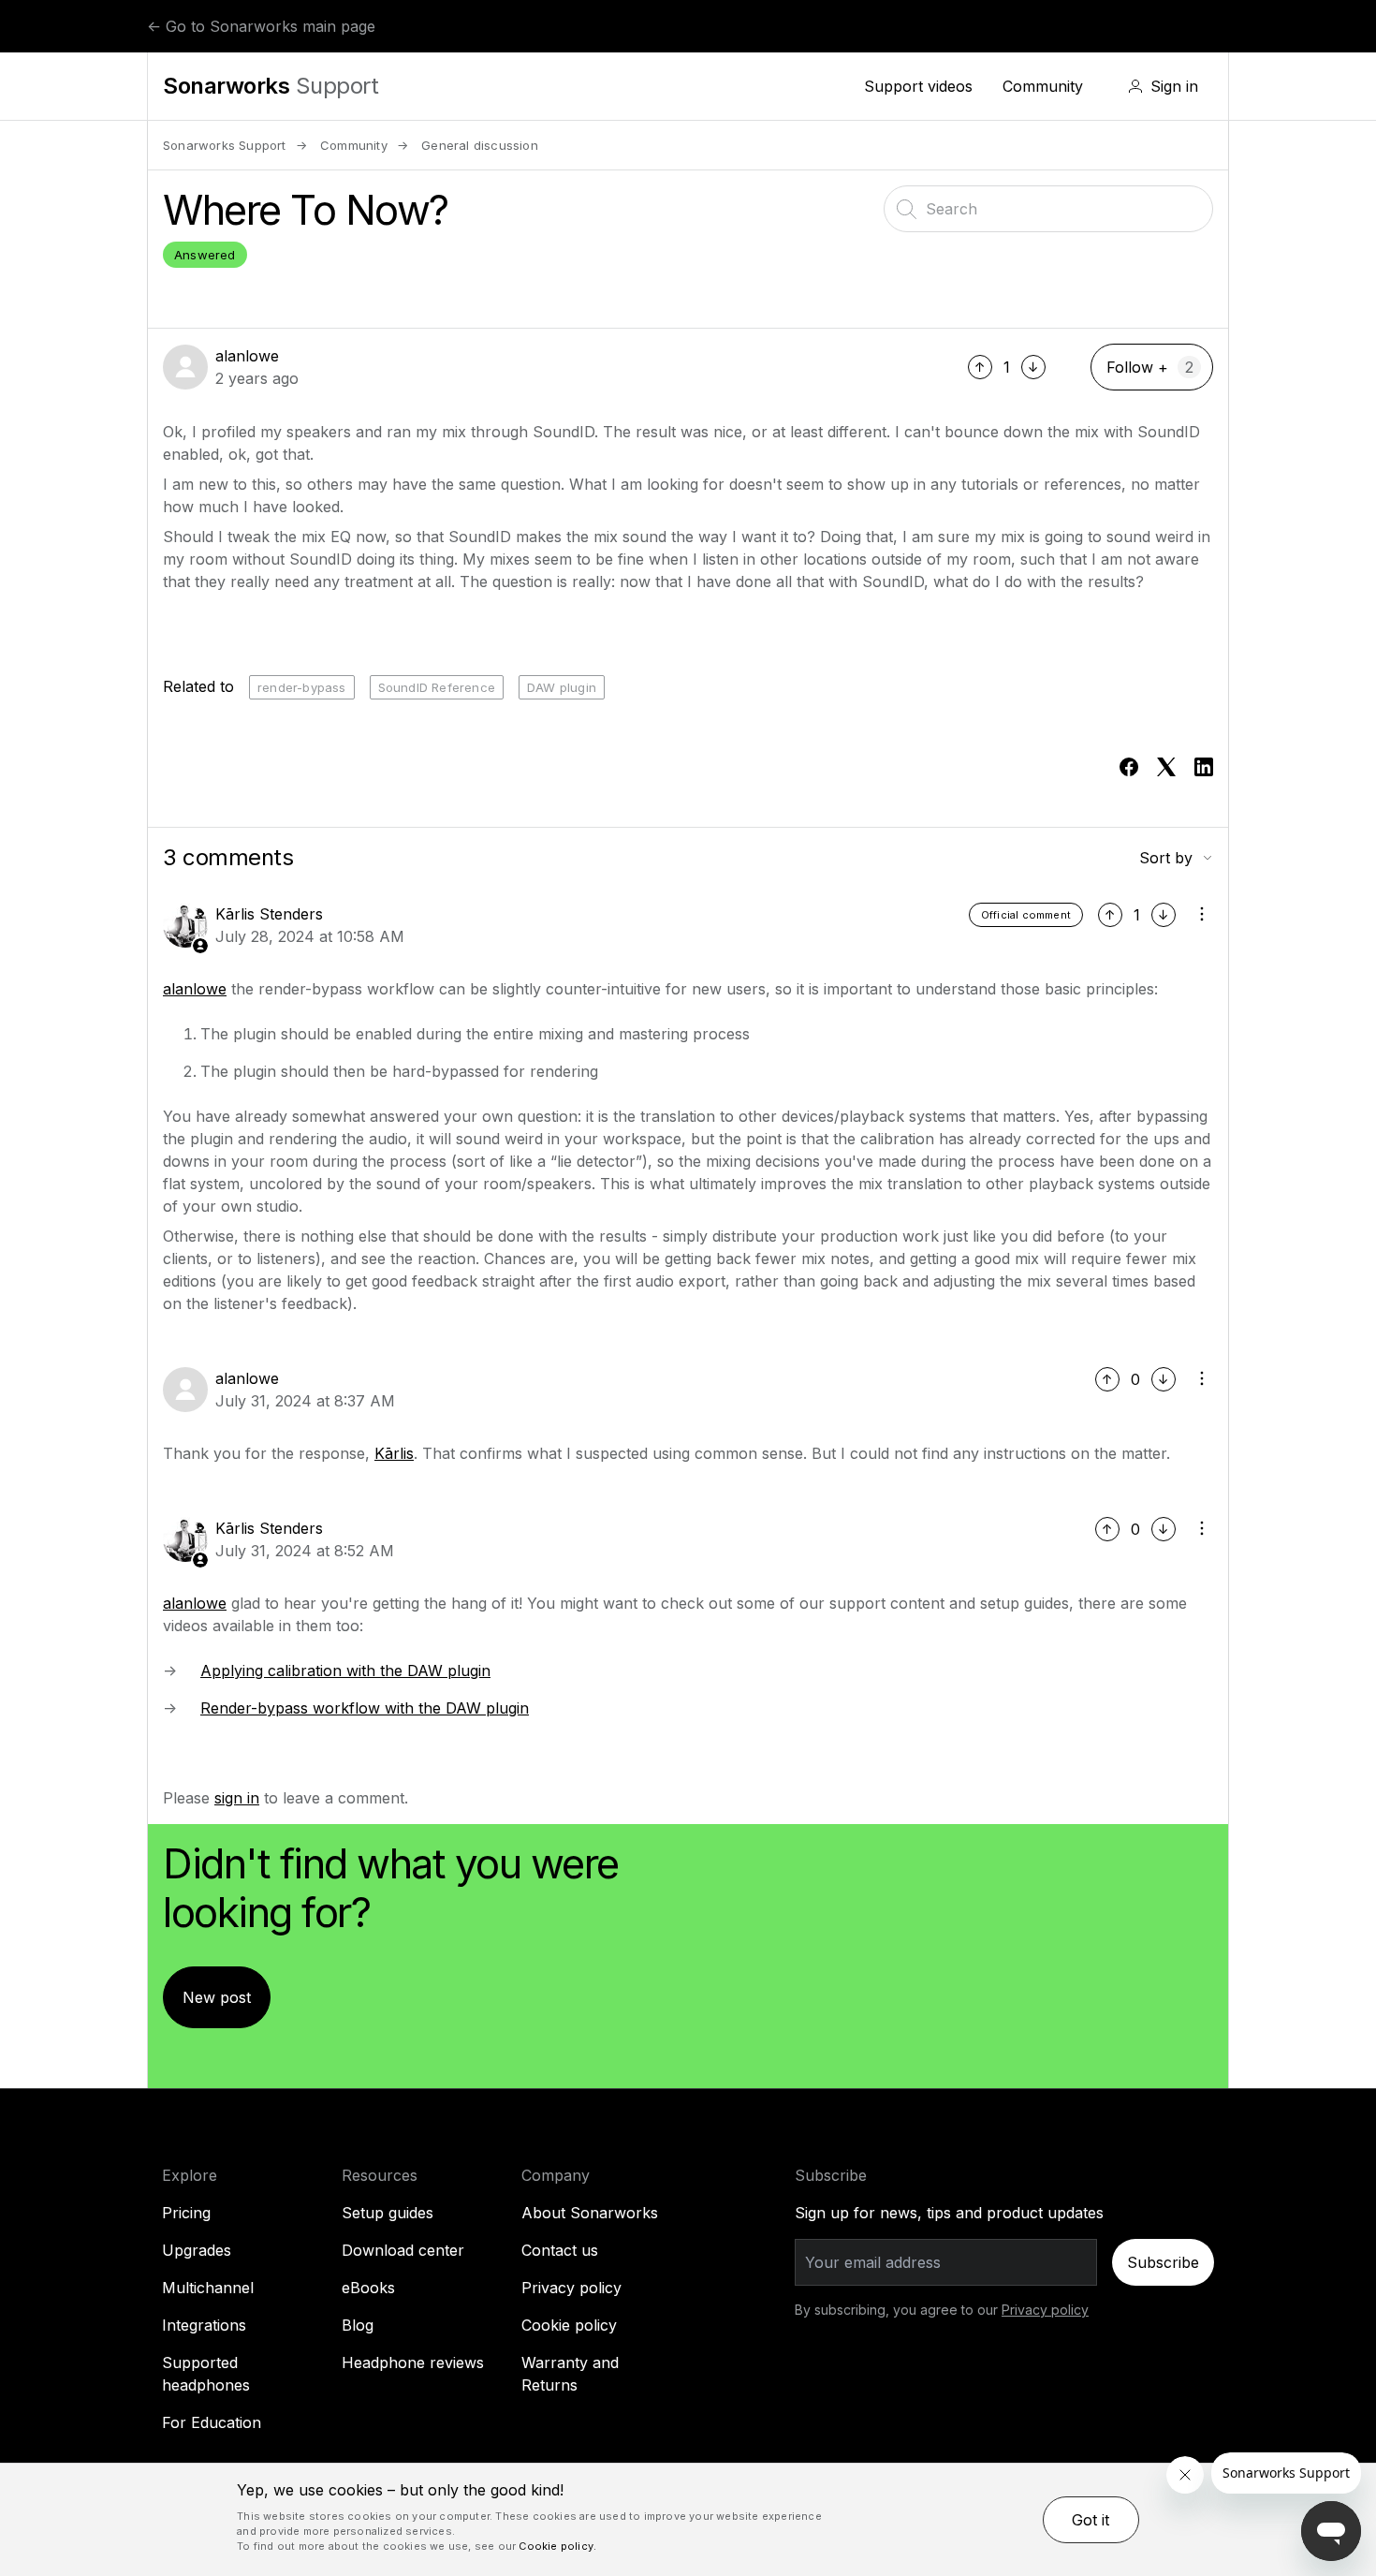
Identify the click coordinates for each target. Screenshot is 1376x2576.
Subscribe (1163, 2262)
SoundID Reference (437, 687)
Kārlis (394, 1453)
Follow (1130, 367)
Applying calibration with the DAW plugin (345, 1671)
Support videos (918, 86)
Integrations (204, 2325)
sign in (237, 1798)
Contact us (560, 2250)
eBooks (368, 2288)
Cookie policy (569, 2325)
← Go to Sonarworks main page (261, 26)
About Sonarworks (590, 2213)
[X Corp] (1166, 767)
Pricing (186, 2213)
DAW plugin (562, 687)
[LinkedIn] (1204, 767)
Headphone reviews (413, 2363)
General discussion (480, 145)
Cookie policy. (557, 2546)
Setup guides (388, 2213)
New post (217, 1997)
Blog (358, 2325)
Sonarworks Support (225, 145)
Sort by (1166, 858)
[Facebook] (1129, 767)
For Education (212, 2422)
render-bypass (302, 687)
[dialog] (688, 2520)
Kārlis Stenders (269, 914)
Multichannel (208, 2288)
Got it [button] (1091, 2520)
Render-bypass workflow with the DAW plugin (365, 1708)
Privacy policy (571, 2288)
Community (1043, 86)
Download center (403, 2250)
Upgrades (197, 2250)
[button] (1163, 86)
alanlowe (247, 356)
